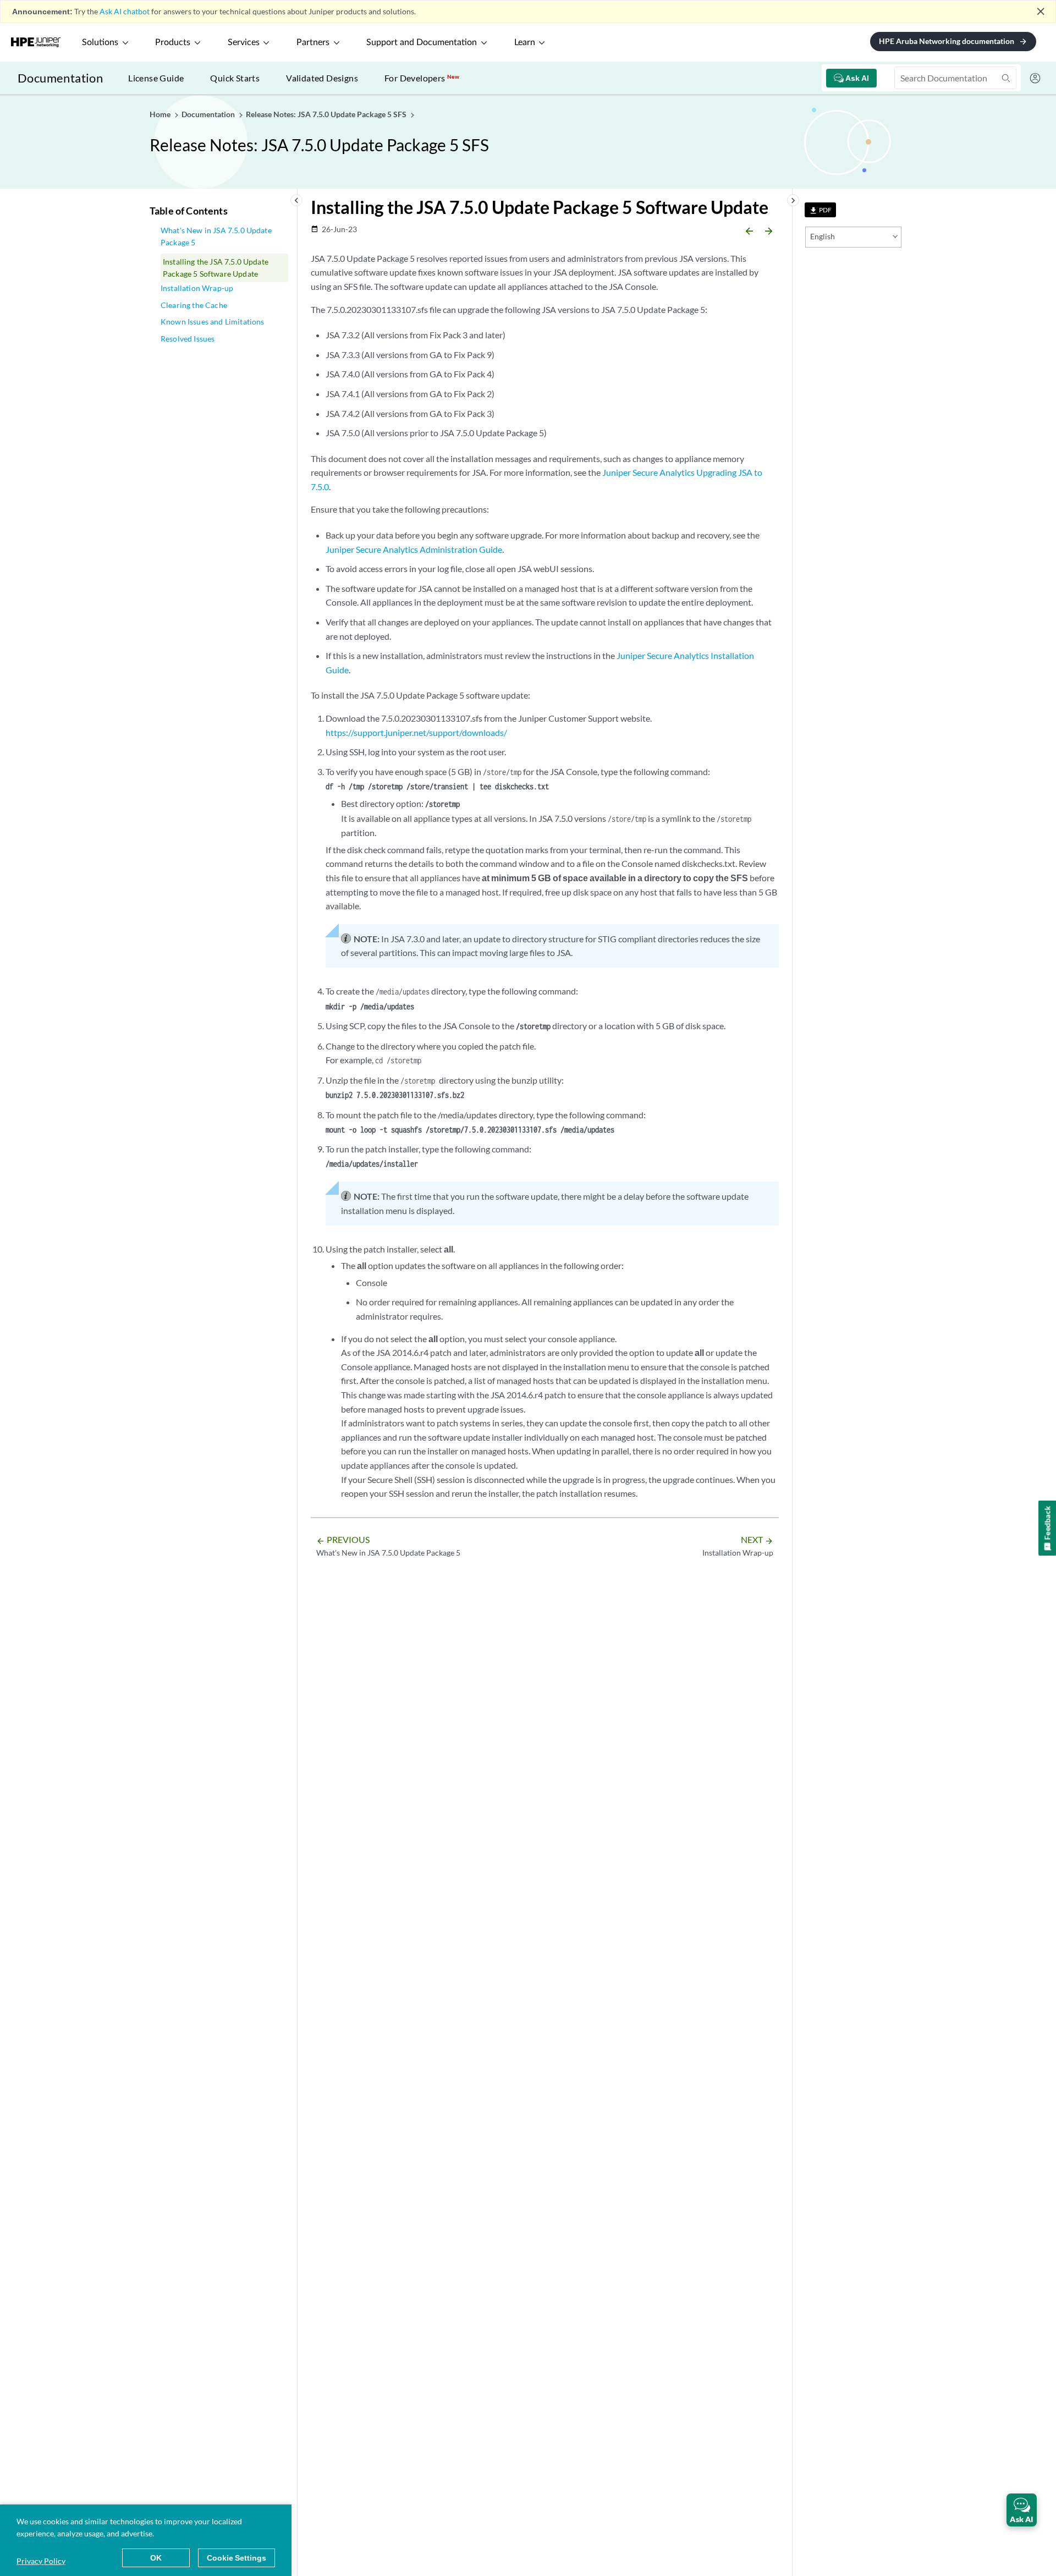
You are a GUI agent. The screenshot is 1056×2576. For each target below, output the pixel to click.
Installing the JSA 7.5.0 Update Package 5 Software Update (216, 268)
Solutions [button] (100, 42)
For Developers (422, 78)
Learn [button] (525, 42)
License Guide (156, 78)
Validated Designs (322, 78)
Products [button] (173, 42)
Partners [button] (313, 42)
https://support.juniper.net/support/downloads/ (416, 732)
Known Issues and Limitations (212, 322)
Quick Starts (235, 78)
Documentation (60, 78)
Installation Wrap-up (197, 288)
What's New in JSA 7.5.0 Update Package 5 (216, 236)
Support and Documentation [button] (422, 42)
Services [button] (244, 42)
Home (161, 114)
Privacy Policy (41, 2561)
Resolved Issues (188, 339)
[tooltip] (820, 210)
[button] (1022, 2510)
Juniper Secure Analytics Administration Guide (414, 549)
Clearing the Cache (194, 305)
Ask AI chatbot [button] (125, 11)
